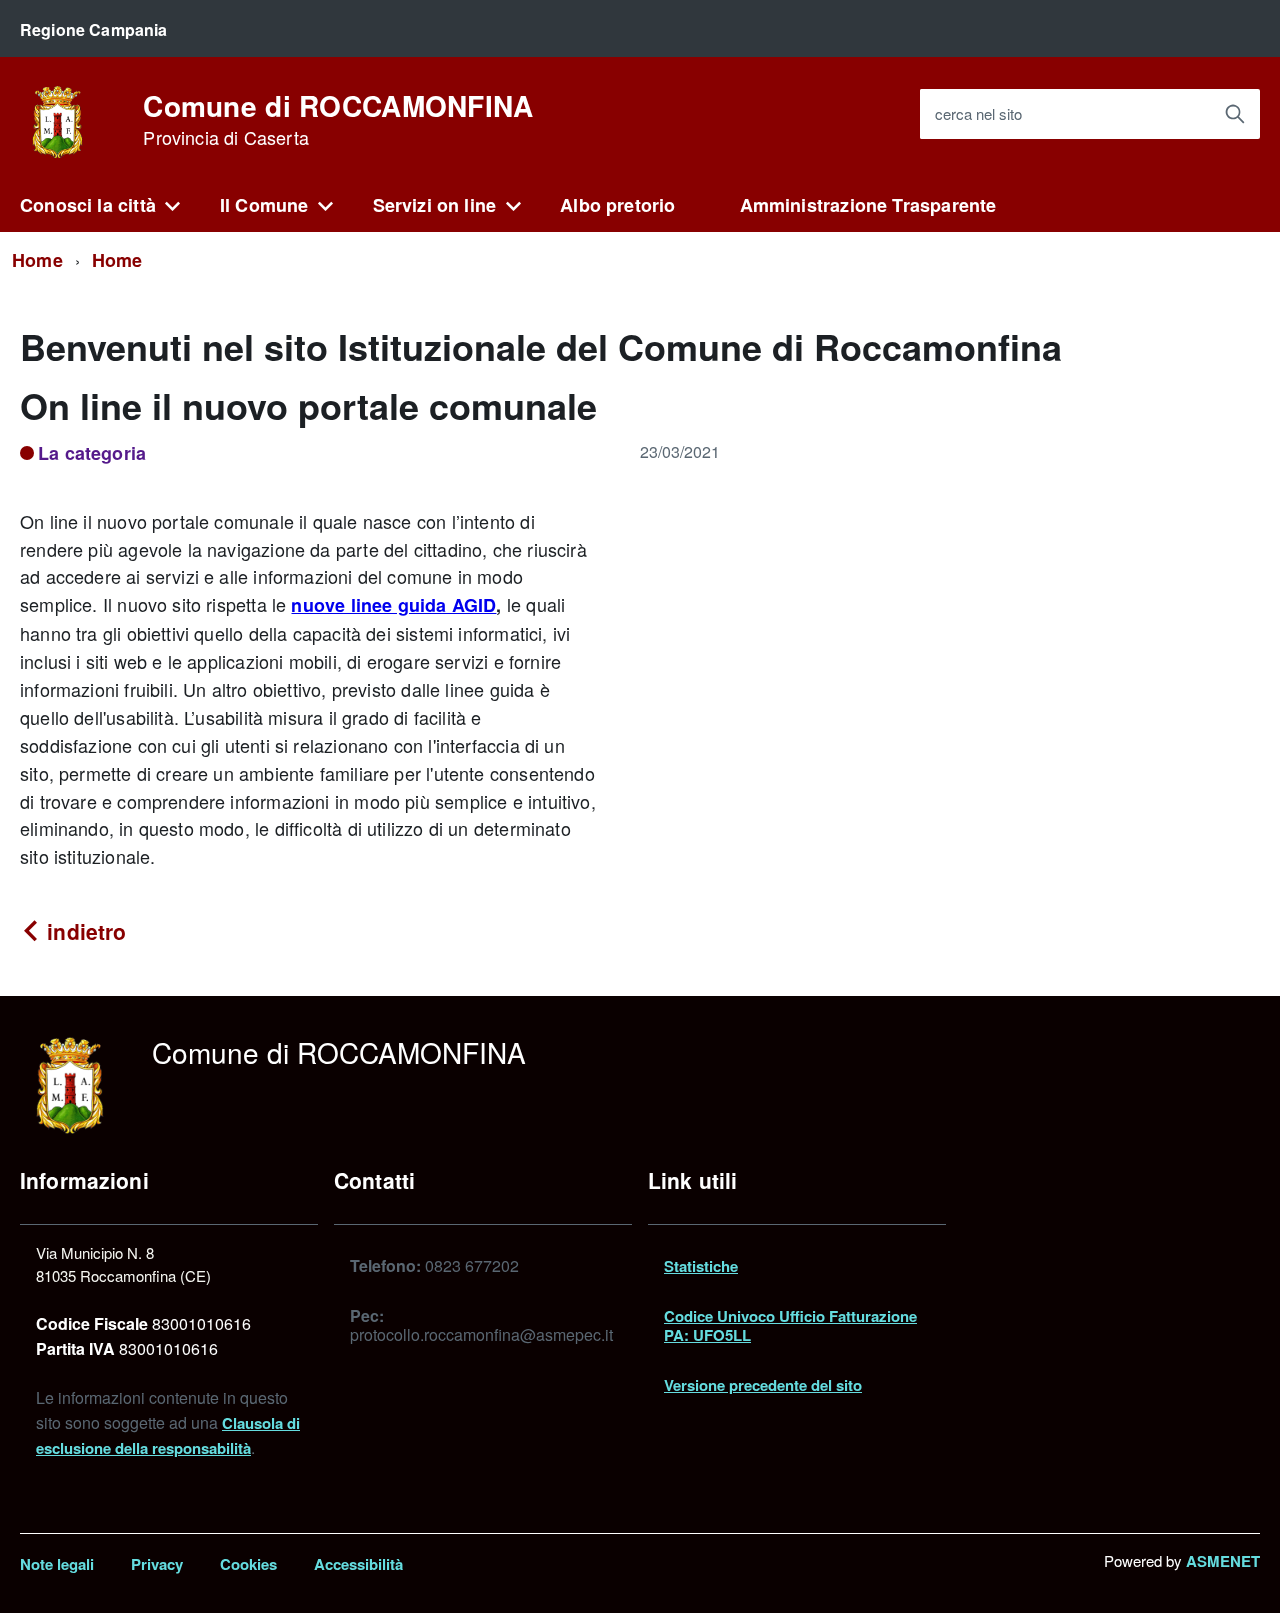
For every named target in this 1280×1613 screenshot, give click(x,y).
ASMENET (1223, 1561)
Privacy (157, 1564)
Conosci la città (88, 205)
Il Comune (264, 205)
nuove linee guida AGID (393, 605)
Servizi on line (435, 205)
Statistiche (701, 1266)
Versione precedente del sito (763, 1385)
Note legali (57, 1564)
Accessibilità (358, 1564)
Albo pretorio (617, 205)
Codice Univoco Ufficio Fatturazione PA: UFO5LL (790, 1325)
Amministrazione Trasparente (868, 205)
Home (37, 260)
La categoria (92, 453)
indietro (83, 931)
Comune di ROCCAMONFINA (338, 120)
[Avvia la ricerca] (1235, 114)
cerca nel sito (978, 114)
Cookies (248, 1564)
